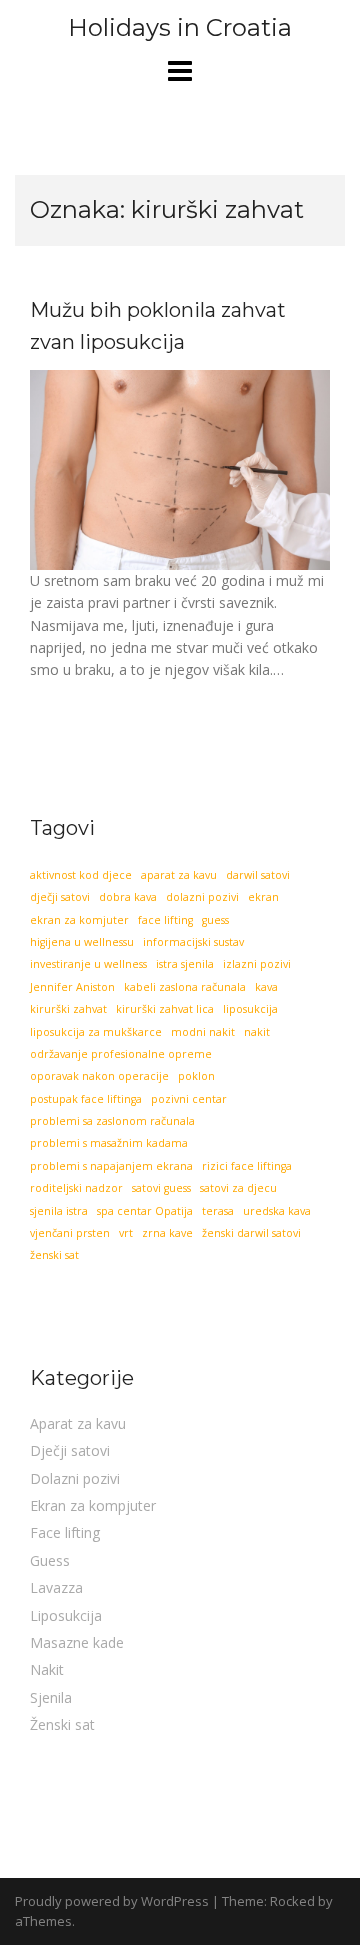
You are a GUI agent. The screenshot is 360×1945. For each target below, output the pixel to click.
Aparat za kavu (78, 1423)
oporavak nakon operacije (99, 1076)
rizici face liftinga (247, 1166)
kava (266, 987)
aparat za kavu (179, 875)
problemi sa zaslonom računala (112, 1121)
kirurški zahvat (68, 1009)
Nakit (47, 1669)
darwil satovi (258, 875)
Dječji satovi (70, 1450)
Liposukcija (66, 1615)
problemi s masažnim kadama (109, 1143)
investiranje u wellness (88, 964)
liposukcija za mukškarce (96, 1032)
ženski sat (54, 1255)
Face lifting (65, 1532)
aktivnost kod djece (81, 875)
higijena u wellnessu (82, 942)
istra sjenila (185, 964)
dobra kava (128, 897)
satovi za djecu (238, 1188)
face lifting (165, 920)
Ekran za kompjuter (93, 1505)
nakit (257, 1032)
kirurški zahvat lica (165, 1009)
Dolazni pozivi (75, 1478)
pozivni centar (189, 1099)
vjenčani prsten (70, 1233)
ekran (263, 897)
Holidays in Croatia (180, 27)
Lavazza (56, 1587)
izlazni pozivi (257, 964)
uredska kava (277, 1211)
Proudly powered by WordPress (112, 1901)
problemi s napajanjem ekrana (111, 1166)
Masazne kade (77, 1642)
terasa (218, 1211)
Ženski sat (62, 1724)
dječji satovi (60, 897)
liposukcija (250, 1009)
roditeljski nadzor (76, 1188)
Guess (50, 1560)
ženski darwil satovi (251, 1233)
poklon (196, 1076)
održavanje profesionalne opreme (121, 1054)
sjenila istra (59, 1211)
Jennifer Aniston (72, 987)
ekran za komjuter (79, 920)
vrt (126, 1233)
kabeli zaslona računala (185, 987)
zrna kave (167, 1233)
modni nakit (203, 1032)
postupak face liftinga (86, 1099)
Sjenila (51, 1697)
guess (215, 920)
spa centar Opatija (145, 1211)
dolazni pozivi (202, 897)
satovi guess (161, 1188)
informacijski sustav (193, 942)
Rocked (292, 1901)
